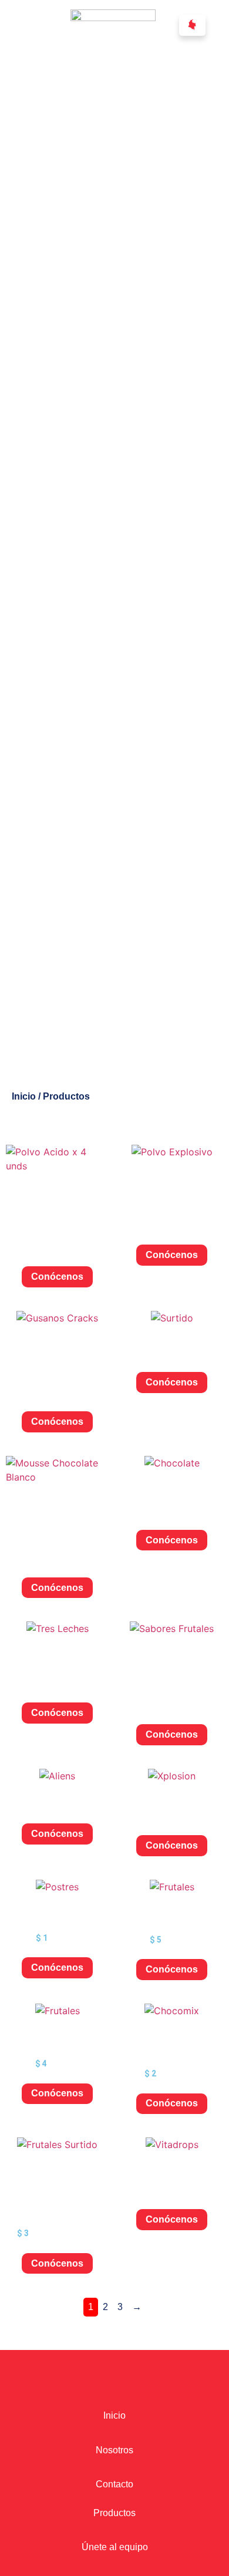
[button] (192, 25)
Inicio (24, 1096)
